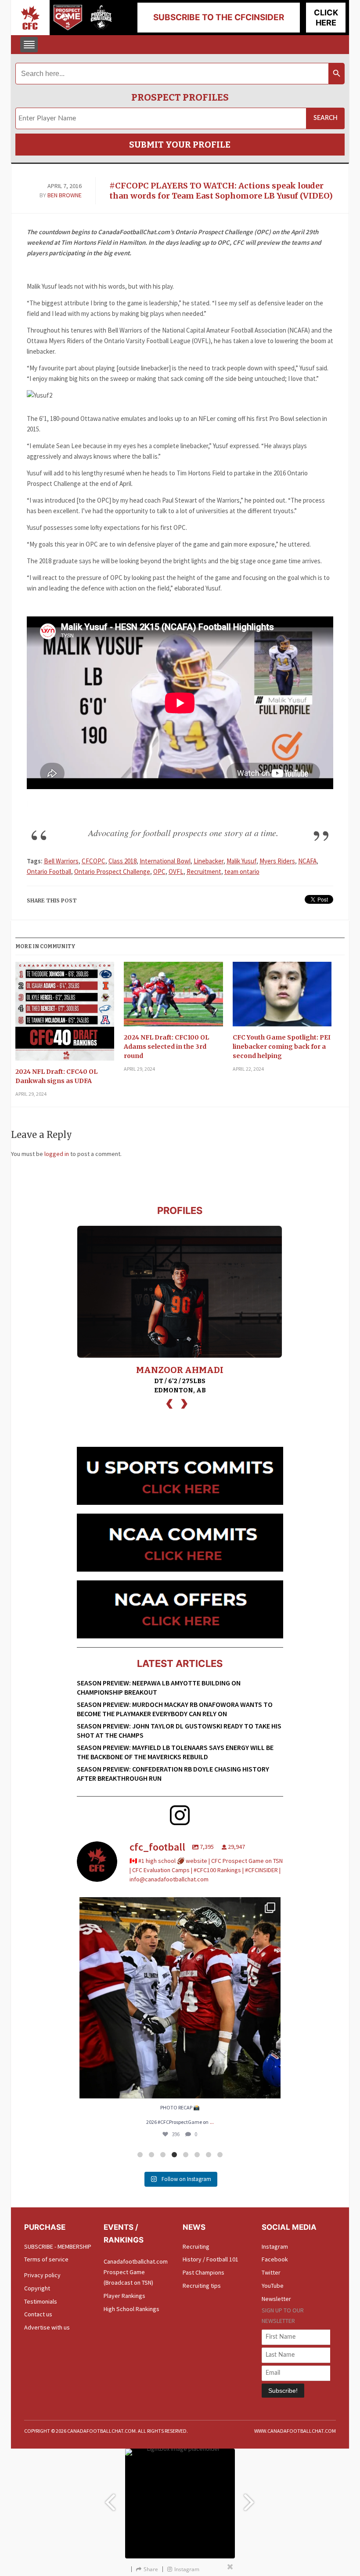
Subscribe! (283, 2391)
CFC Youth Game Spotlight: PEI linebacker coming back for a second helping (282, 1047)
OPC (159, 871)
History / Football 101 (211, 2259)
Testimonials (41, 2301)
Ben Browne (65, 195)
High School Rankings (131, 2309)
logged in (57, 1154)
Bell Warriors (61, 861)
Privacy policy (42, 2275)
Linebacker (209, 861)
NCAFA (307, 861)
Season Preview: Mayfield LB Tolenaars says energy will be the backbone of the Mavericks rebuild (175, 1752)
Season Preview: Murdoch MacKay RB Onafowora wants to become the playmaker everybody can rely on (175, 1709)
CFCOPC (94, 861)
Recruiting (196, 2246)
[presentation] (169, 1403)
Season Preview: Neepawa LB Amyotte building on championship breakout (159, 1687)
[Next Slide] (250, 2498)
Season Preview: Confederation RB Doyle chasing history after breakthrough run (173, 1773)
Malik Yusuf (241, 861)
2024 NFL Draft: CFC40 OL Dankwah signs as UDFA (56, 1076)
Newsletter (276, 2299)
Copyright (37, 2288)
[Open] (180, 1998)
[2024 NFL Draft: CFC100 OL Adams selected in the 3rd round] (173, 997)
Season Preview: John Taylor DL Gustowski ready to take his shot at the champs (179, 1730)
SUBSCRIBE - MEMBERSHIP (58, 2246)
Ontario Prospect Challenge (112, 871)
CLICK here (326, 18)
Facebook (275, 2259)
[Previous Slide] (110, 2498)
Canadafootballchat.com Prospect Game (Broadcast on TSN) (136, 2272)
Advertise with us (47, 2327)
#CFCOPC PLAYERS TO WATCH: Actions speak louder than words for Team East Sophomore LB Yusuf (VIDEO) (221, 191)
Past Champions (203, 2272)
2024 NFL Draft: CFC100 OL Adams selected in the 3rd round (166, 1047)
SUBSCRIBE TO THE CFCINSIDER (219, 17)
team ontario (242, 871)
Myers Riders (277, 861)
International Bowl (165, 861)
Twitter (271, 2272)
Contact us (38, 2314)
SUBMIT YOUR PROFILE (180, 145)
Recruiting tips (202, 2286)
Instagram (275, 2246)
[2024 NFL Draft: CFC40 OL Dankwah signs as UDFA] (65, 1014)
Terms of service (46, 2259)
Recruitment (204, 871)
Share (151, 2569)
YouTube (273, 2286)
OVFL (176, 871)
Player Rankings (124, 2296)
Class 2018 (122, 861)
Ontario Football (49, 871)
